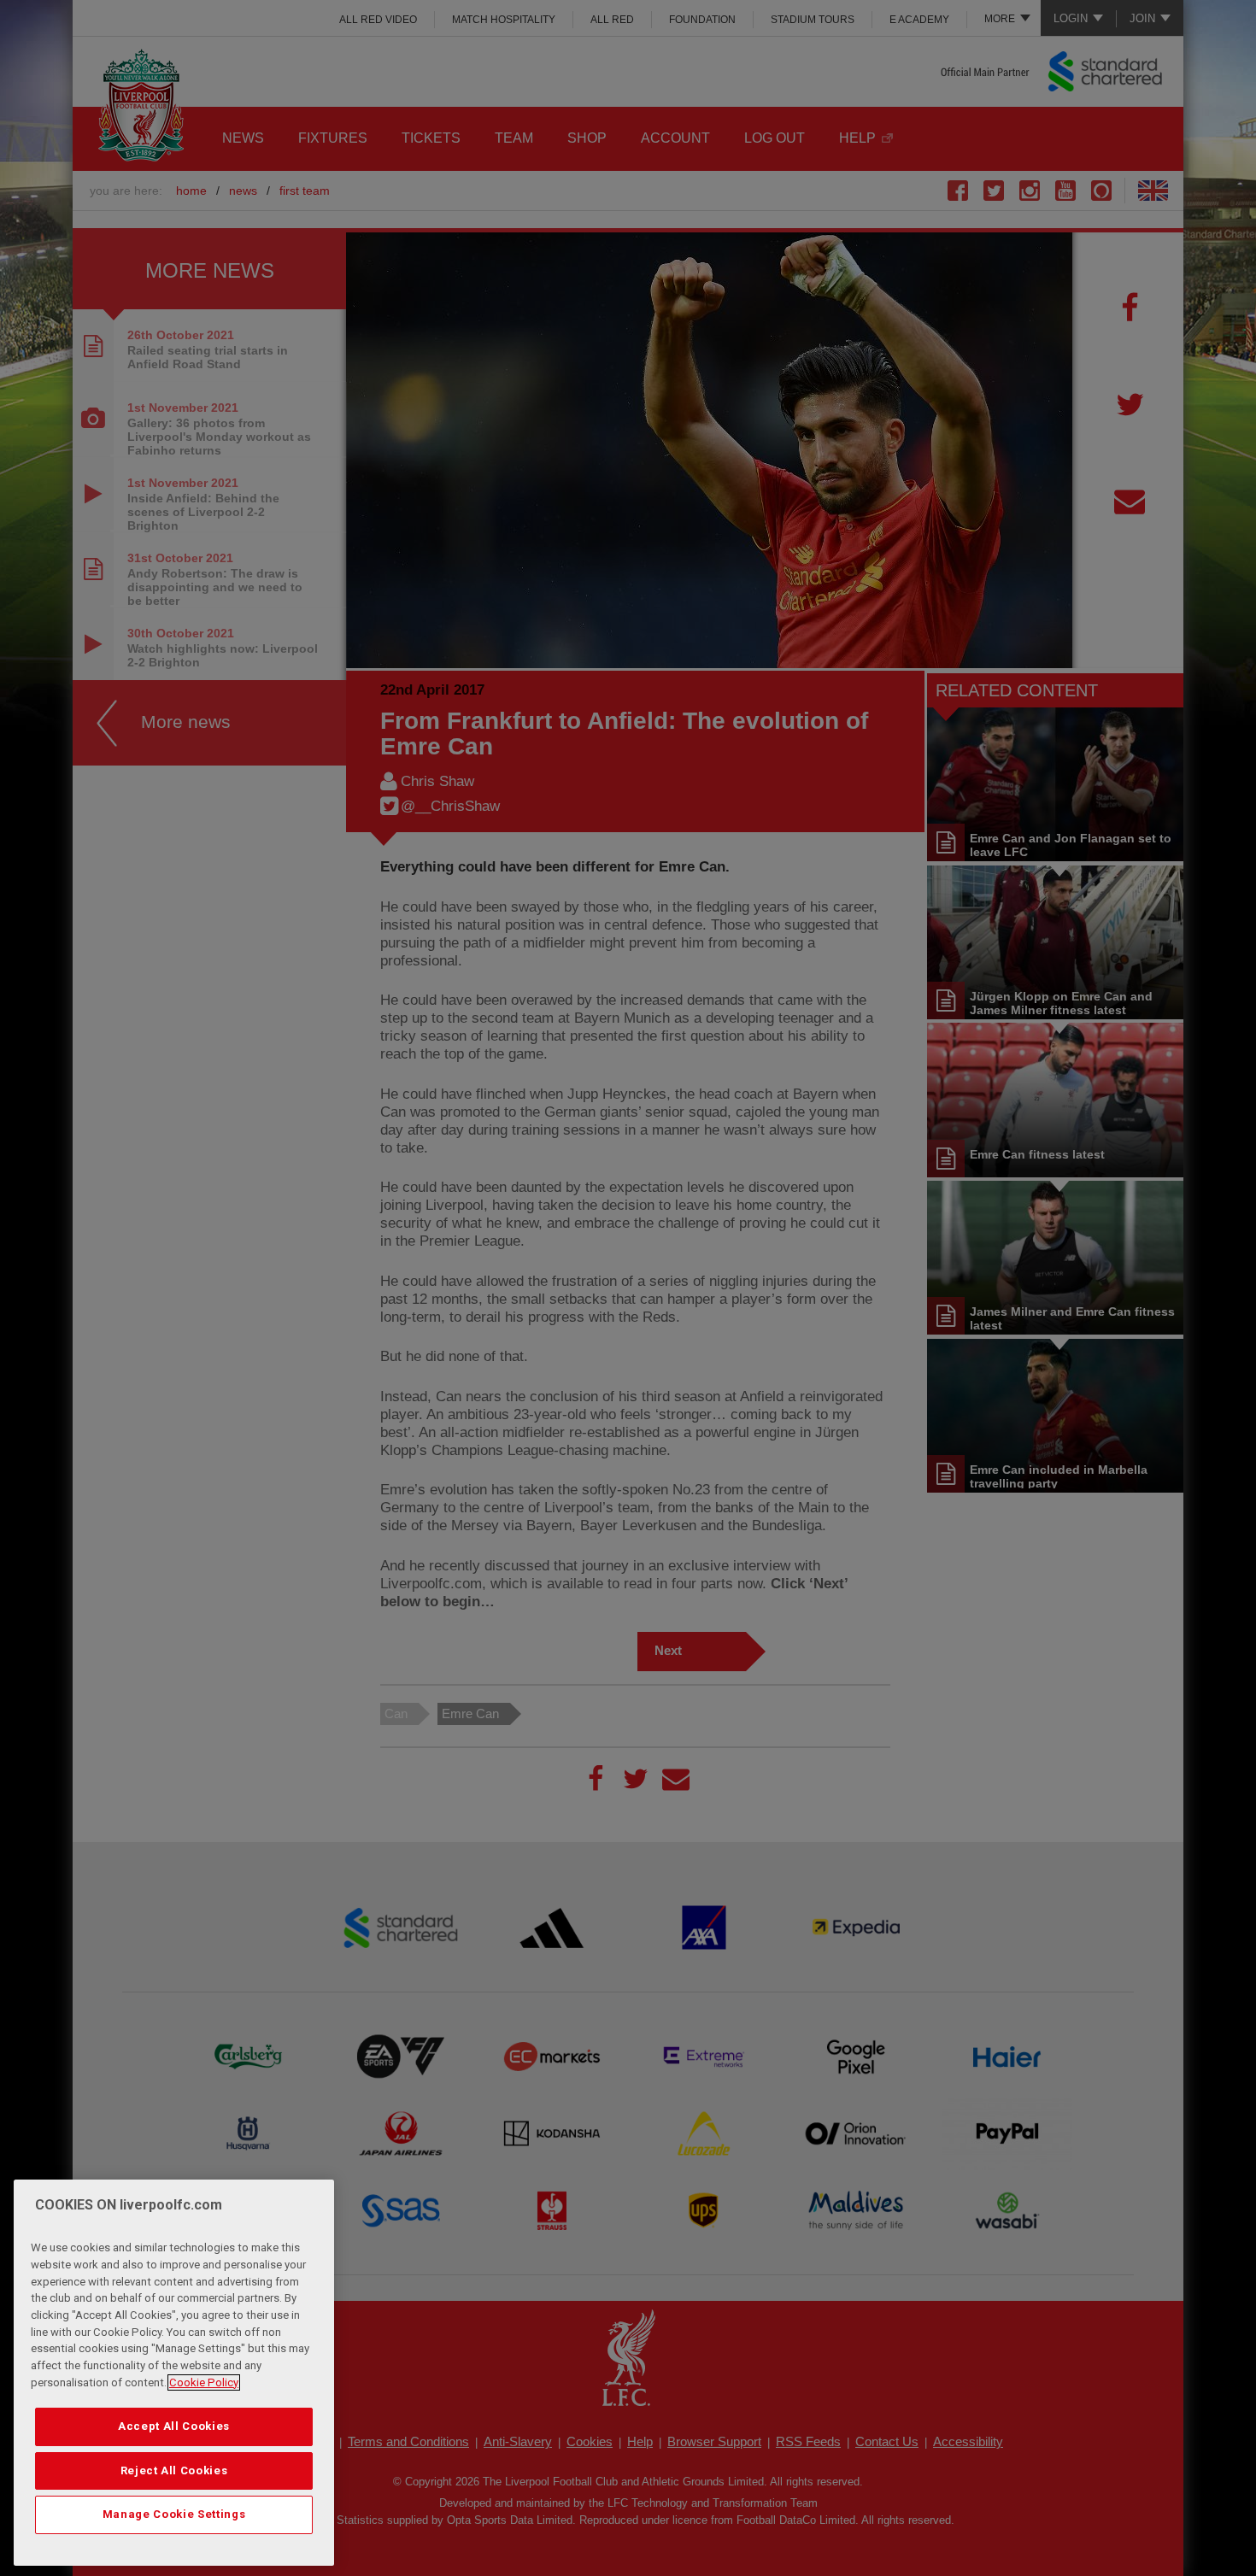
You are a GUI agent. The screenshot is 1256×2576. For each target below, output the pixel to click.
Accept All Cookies (174, 2426)
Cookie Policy (204, 2382)
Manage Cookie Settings (174, 2514)
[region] (174, 2373)
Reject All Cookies (174, 2470)
